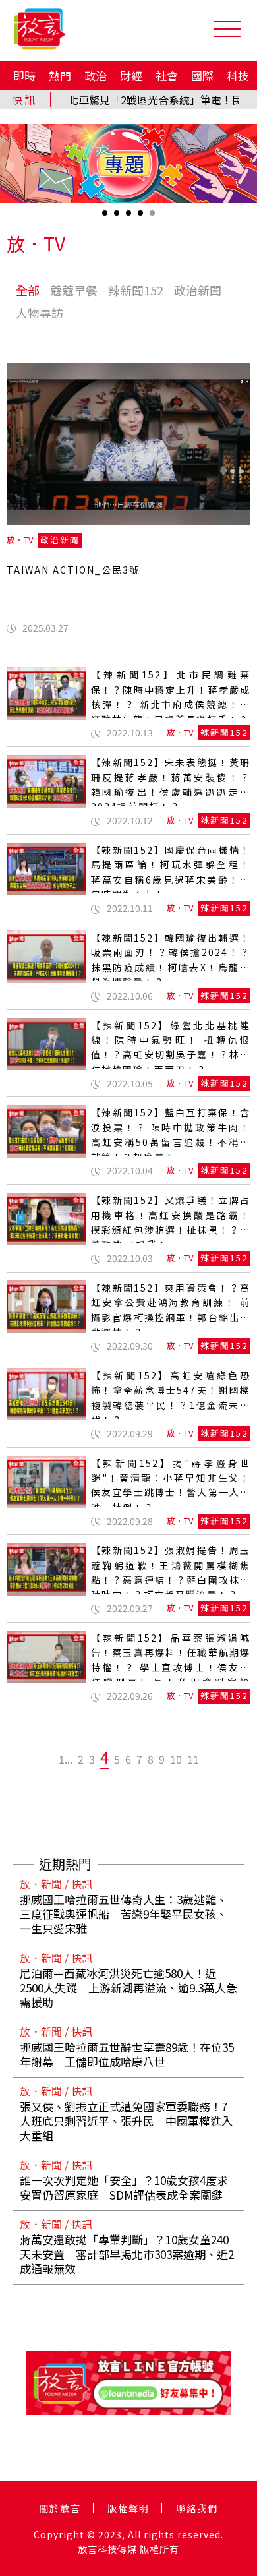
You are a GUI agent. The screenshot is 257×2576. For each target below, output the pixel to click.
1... (66, 1759)
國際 (202, 75)
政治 (96, 75)
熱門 (60, 75)
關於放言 (60, 2508)
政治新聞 (198, 290)
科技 (238, 75)
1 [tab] (106, 217)
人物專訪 (40, 313)
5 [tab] (154, 217)
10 (176, 1759)
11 (193, 1759)
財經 (131, 75)
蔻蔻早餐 (74, 290)
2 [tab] (118, 217)
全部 (28, 290)
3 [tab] (130, 217)
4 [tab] (142, 217)
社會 (167, 75)
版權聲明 (128, 2508)
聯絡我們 (197, 2508)
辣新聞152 (136, 290)
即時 (24, 75)
